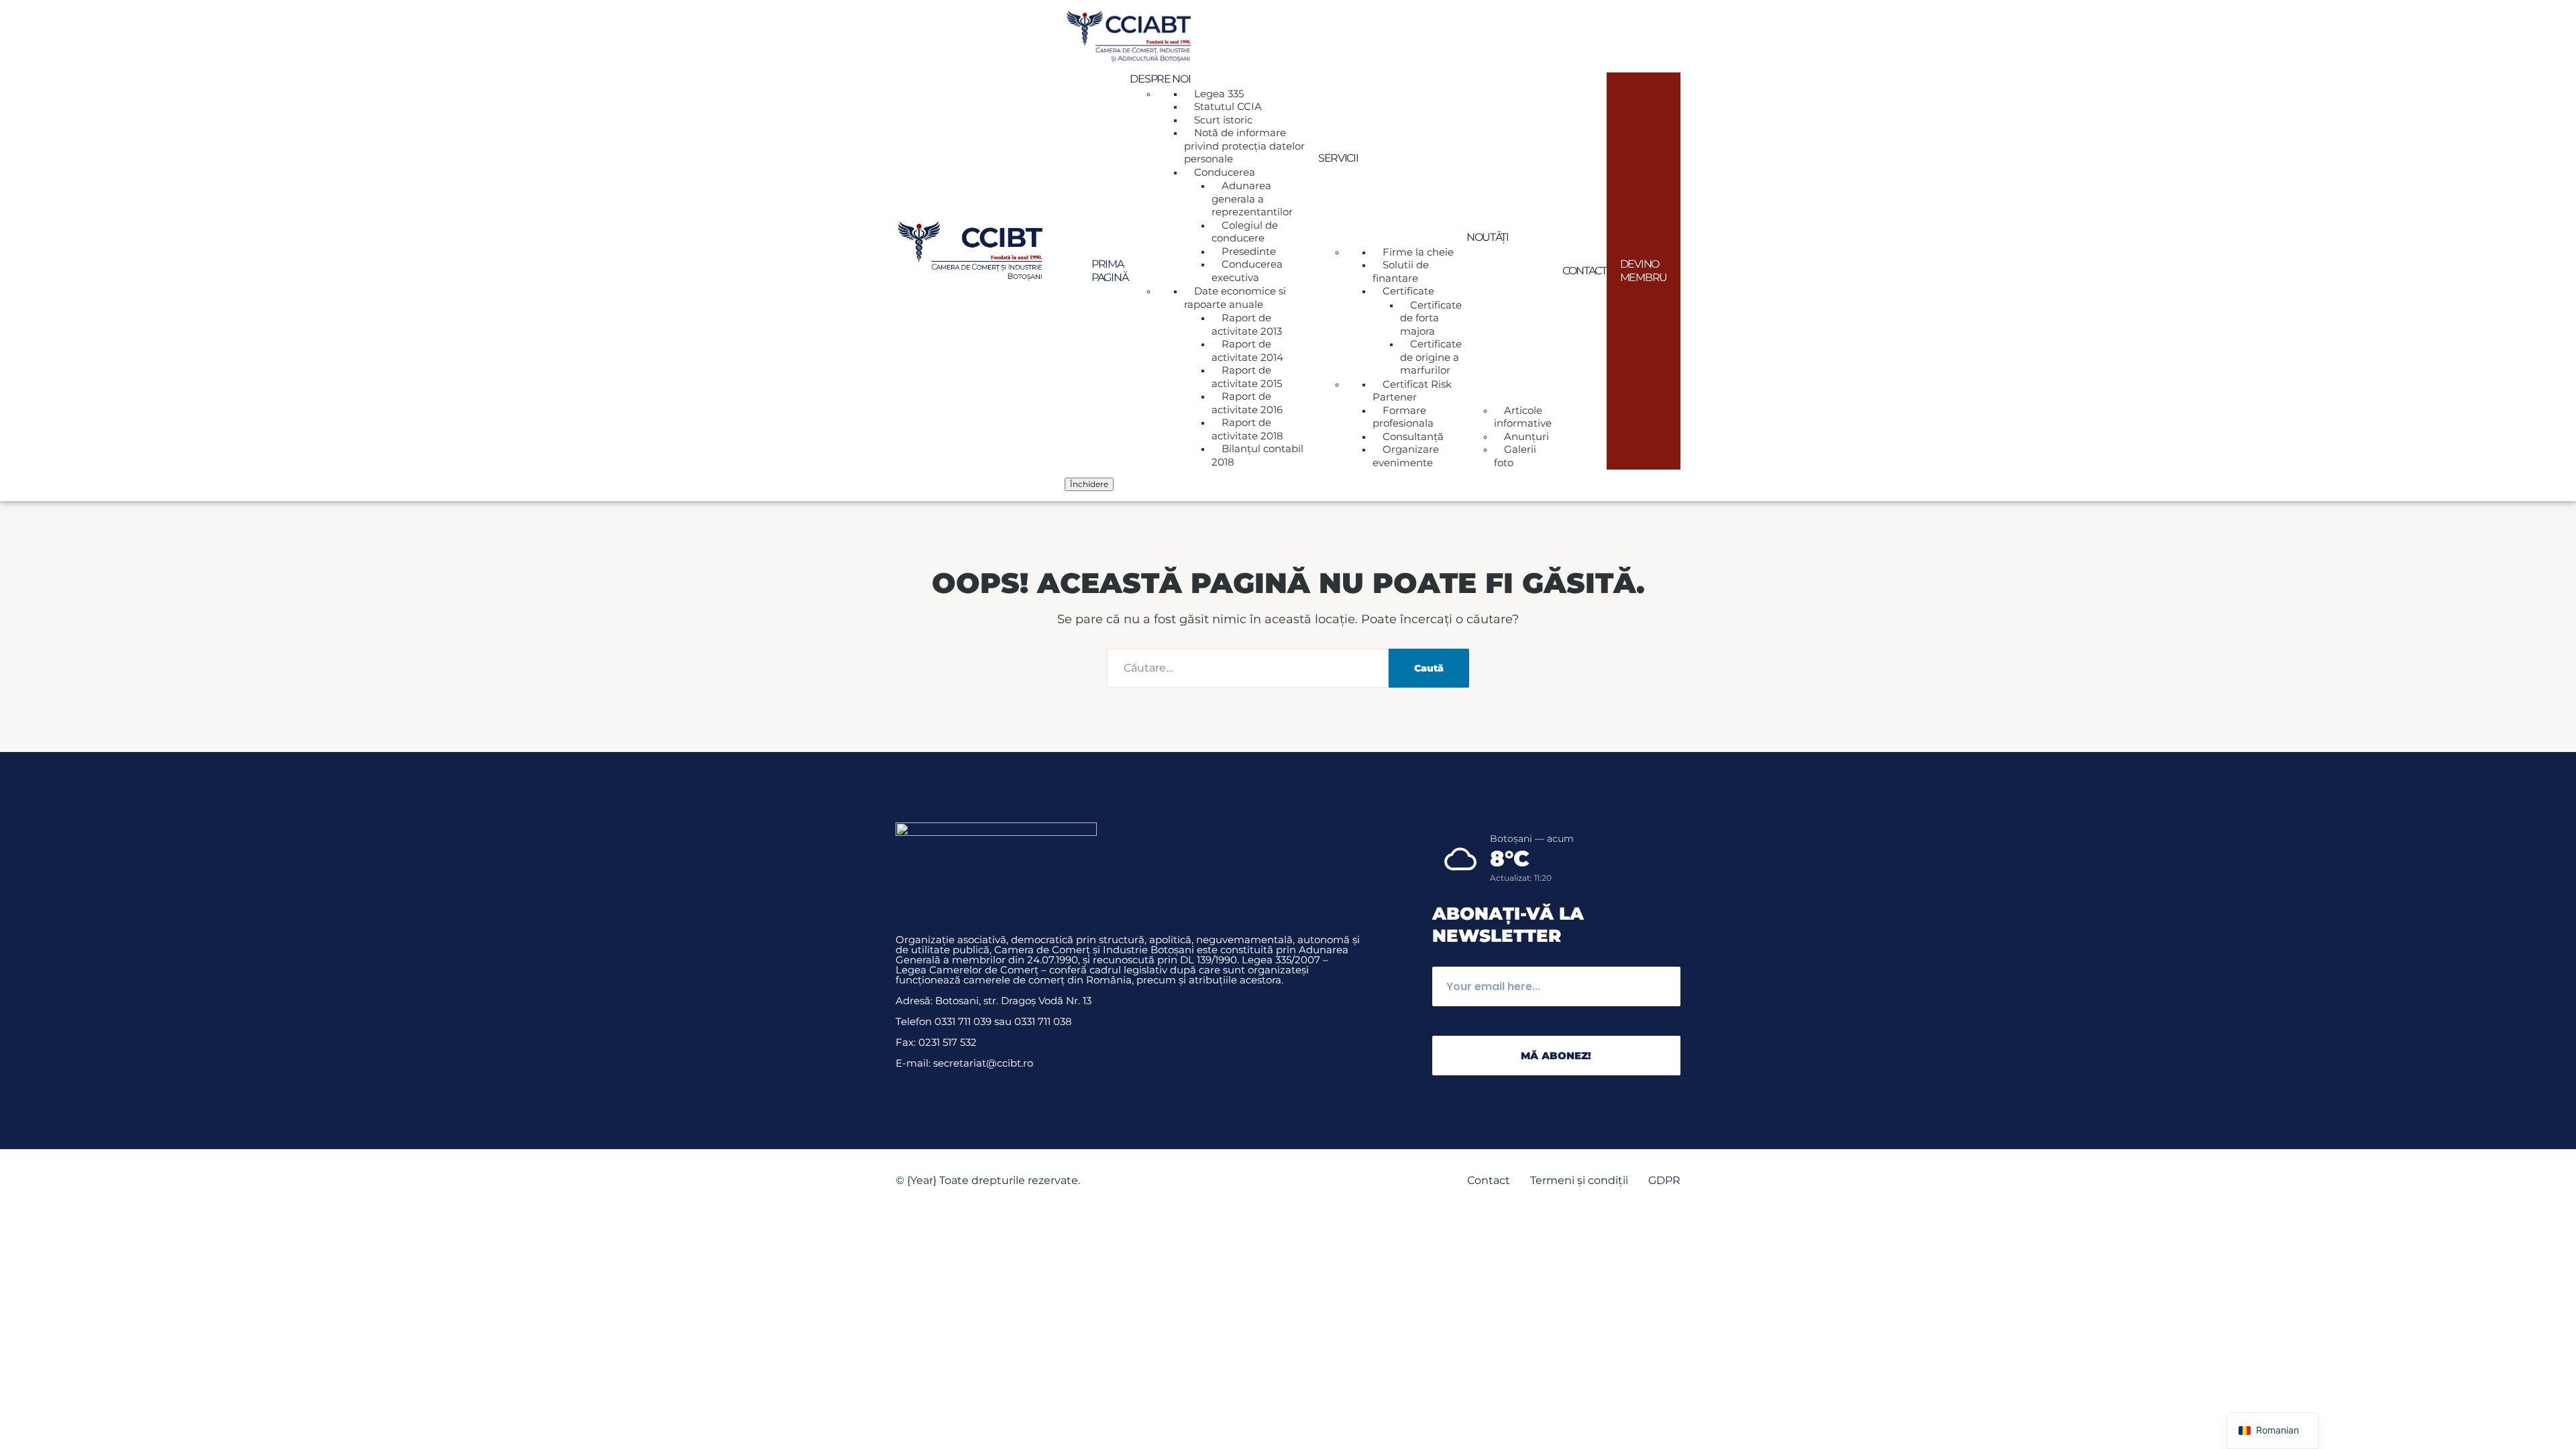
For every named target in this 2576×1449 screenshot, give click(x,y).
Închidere (1089, 484)
